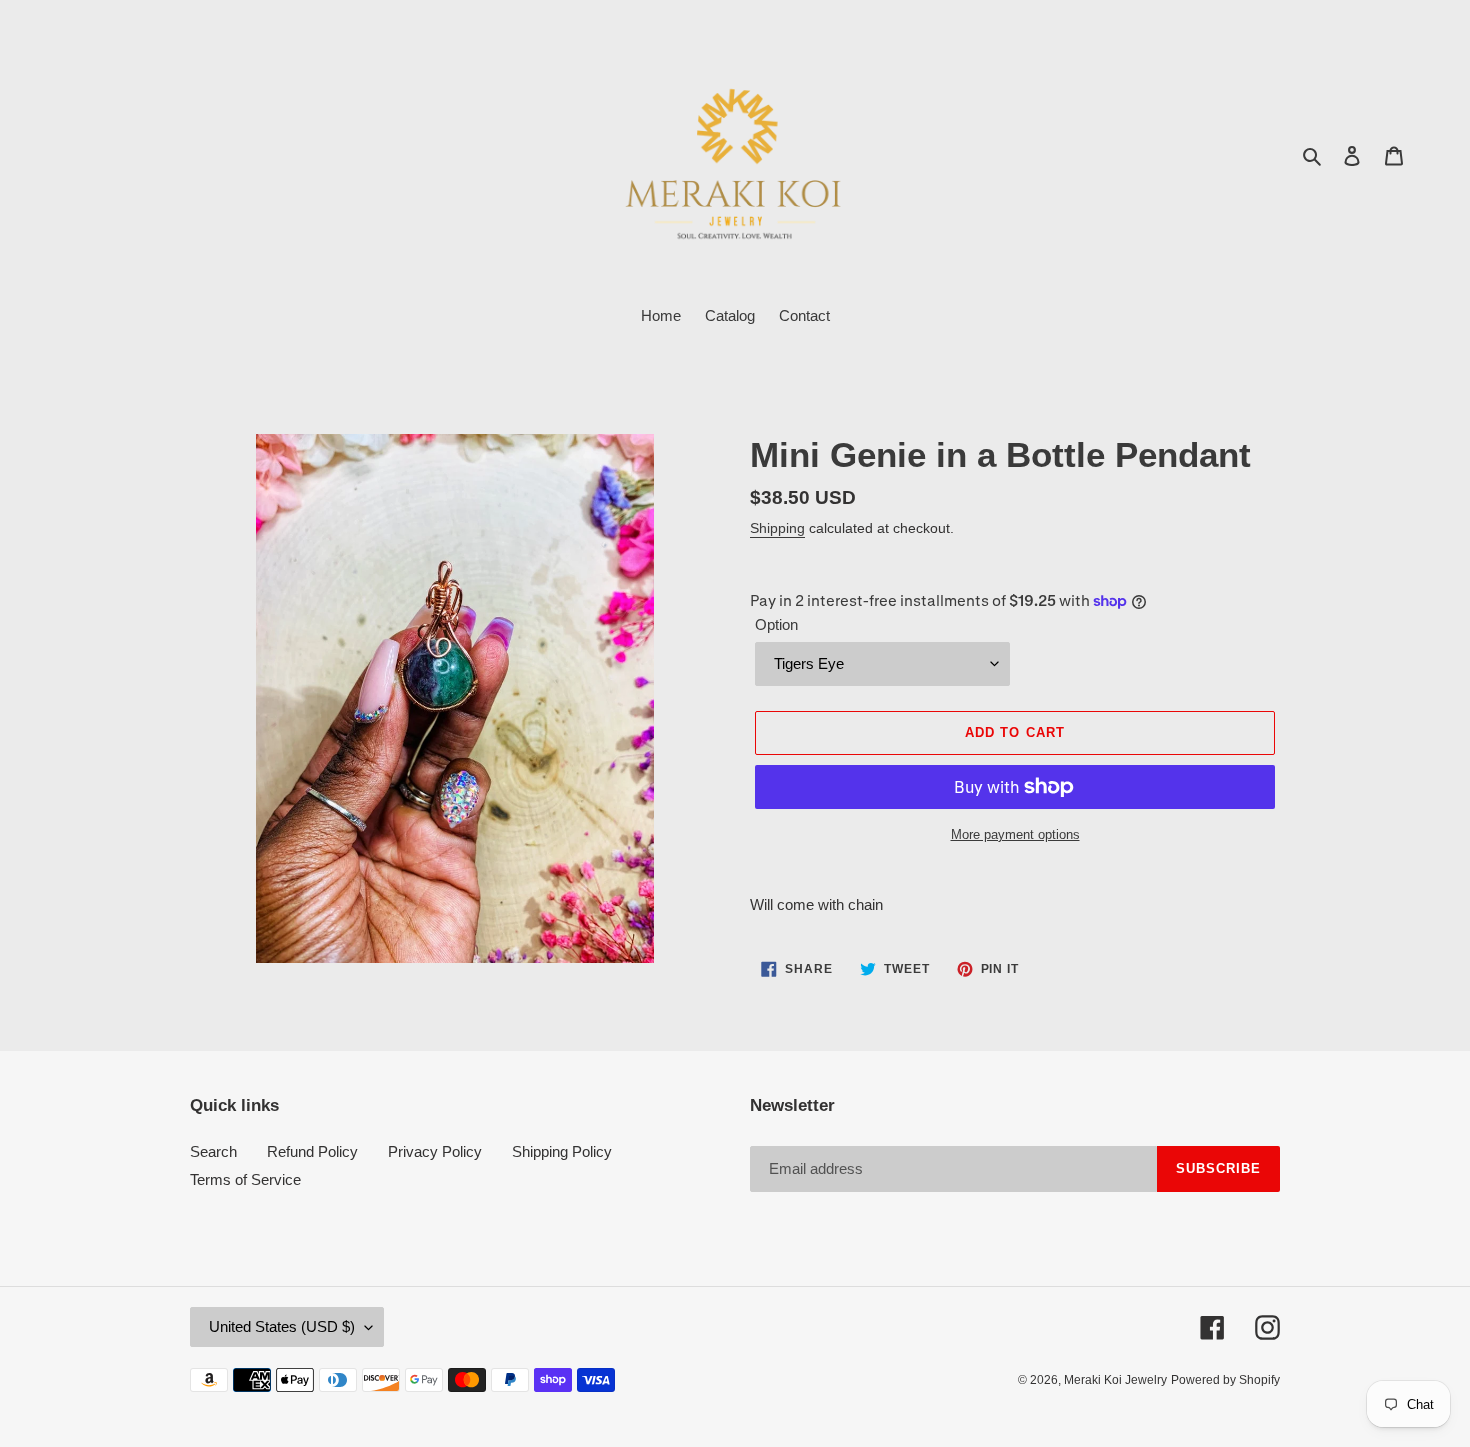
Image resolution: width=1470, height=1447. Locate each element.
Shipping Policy (562, 1151)
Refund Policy (312, 1151)
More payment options (1015, 834)
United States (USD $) (282, 1326)
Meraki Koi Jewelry (1115, 1380)
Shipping (777, 528)
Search (213, 1151)
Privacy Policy (435, 1151)
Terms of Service (245, 1179)
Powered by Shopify (1225, 1380)
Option (776, 624)
